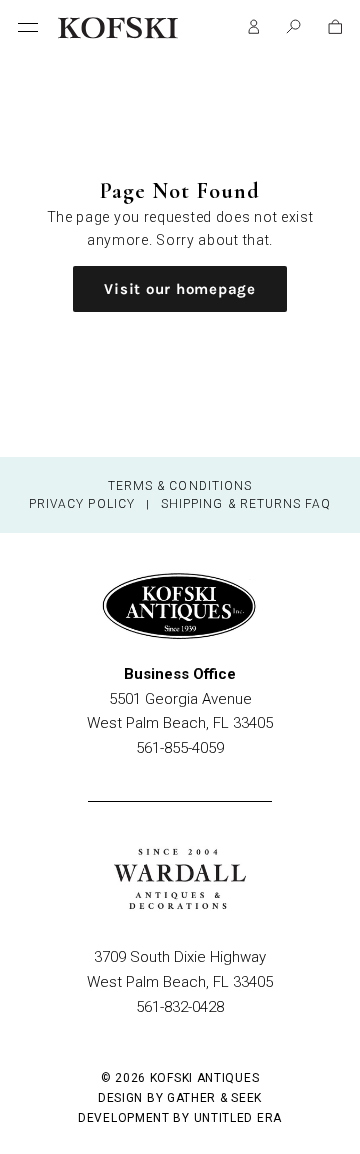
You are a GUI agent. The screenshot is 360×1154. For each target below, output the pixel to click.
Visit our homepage (180, 289)
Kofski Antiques (205, 1078)
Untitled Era (238, 1118)
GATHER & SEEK (214, 1098)
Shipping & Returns (231, 504)
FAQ (318, 504)
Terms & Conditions (180, 486)
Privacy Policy (82, 504)
